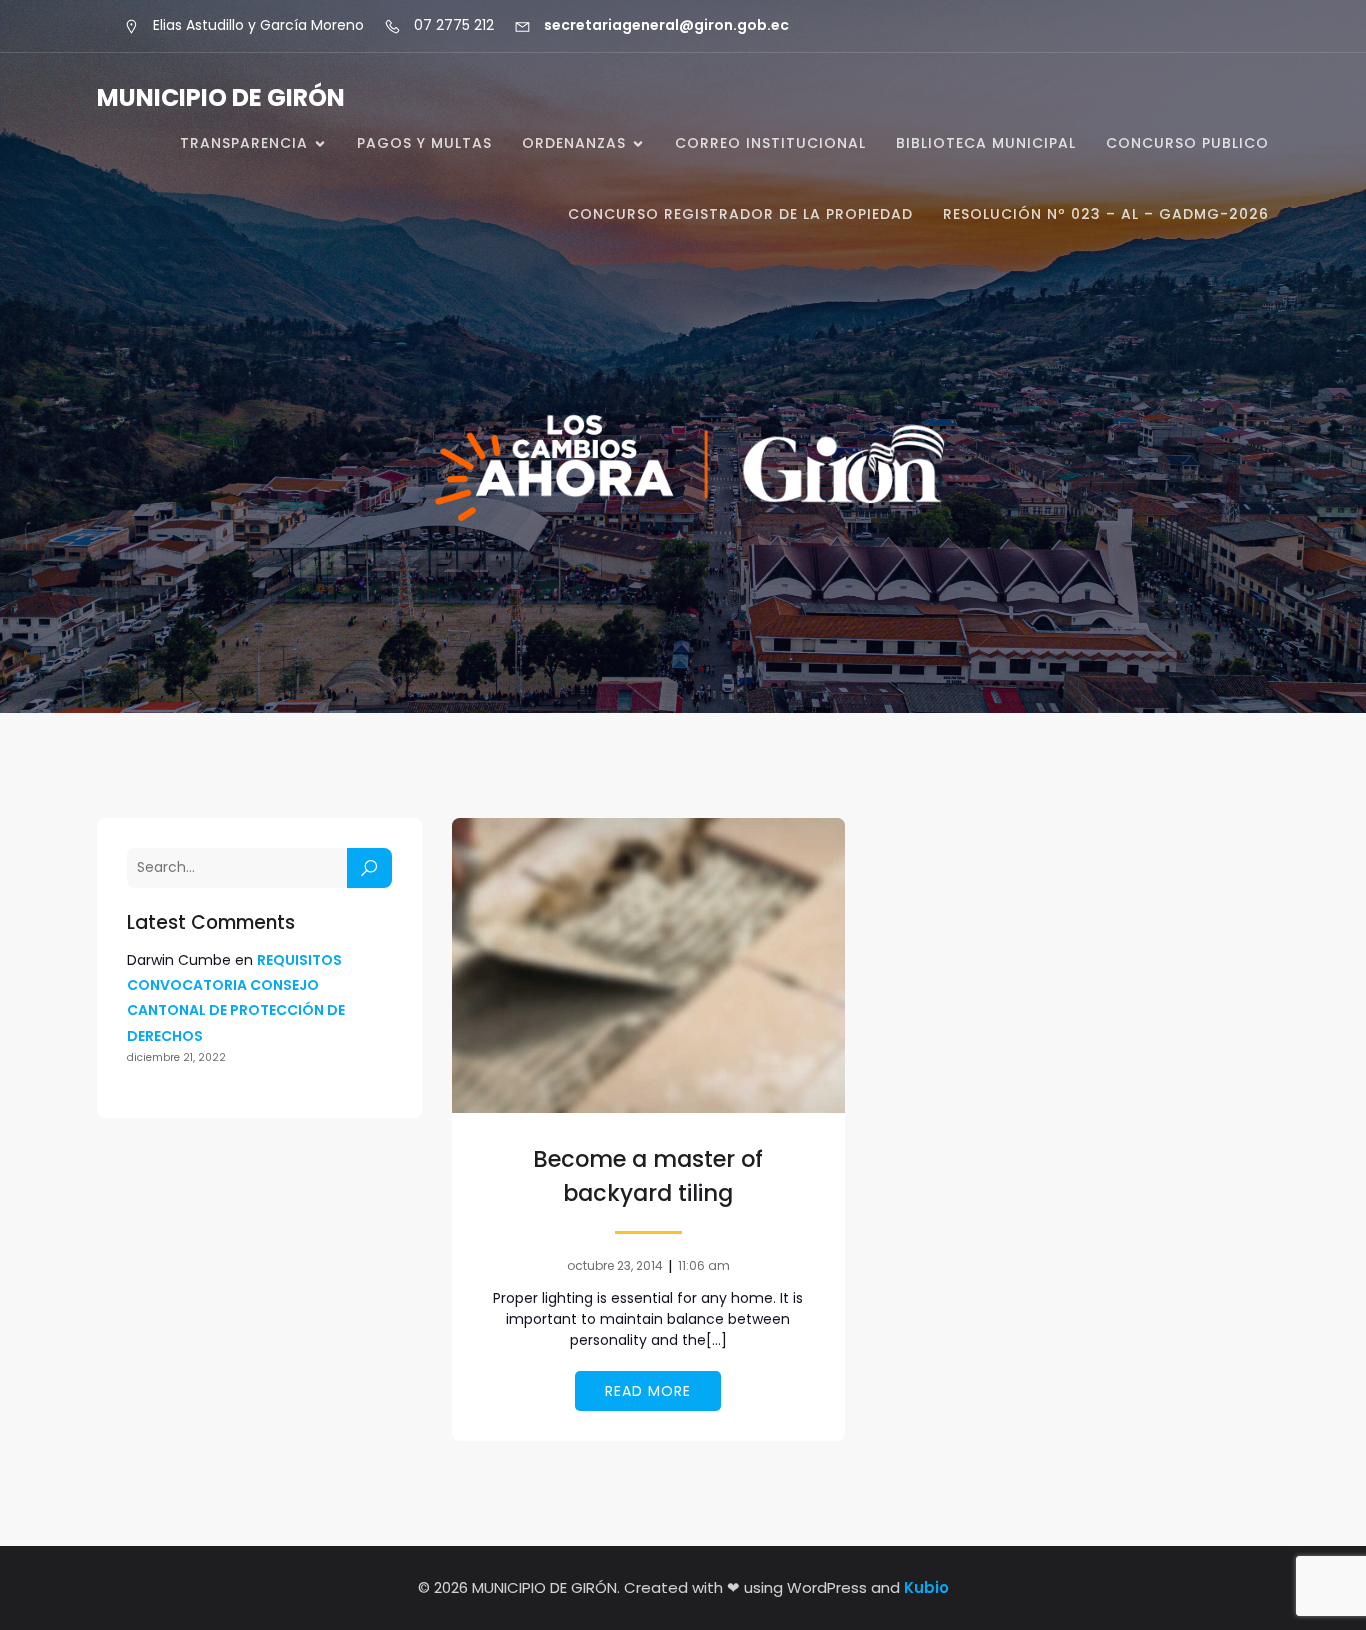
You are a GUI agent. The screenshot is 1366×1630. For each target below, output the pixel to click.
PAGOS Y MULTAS (424, 143)
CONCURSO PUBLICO (1187, 143)
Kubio (926, 1587)
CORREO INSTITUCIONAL (770, 143)
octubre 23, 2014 (615, 1265)
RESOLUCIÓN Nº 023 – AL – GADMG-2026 (1106, 214)
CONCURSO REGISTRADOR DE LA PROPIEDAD (740, 214)
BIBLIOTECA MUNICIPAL (986, 143)
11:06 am (704, 1265)
